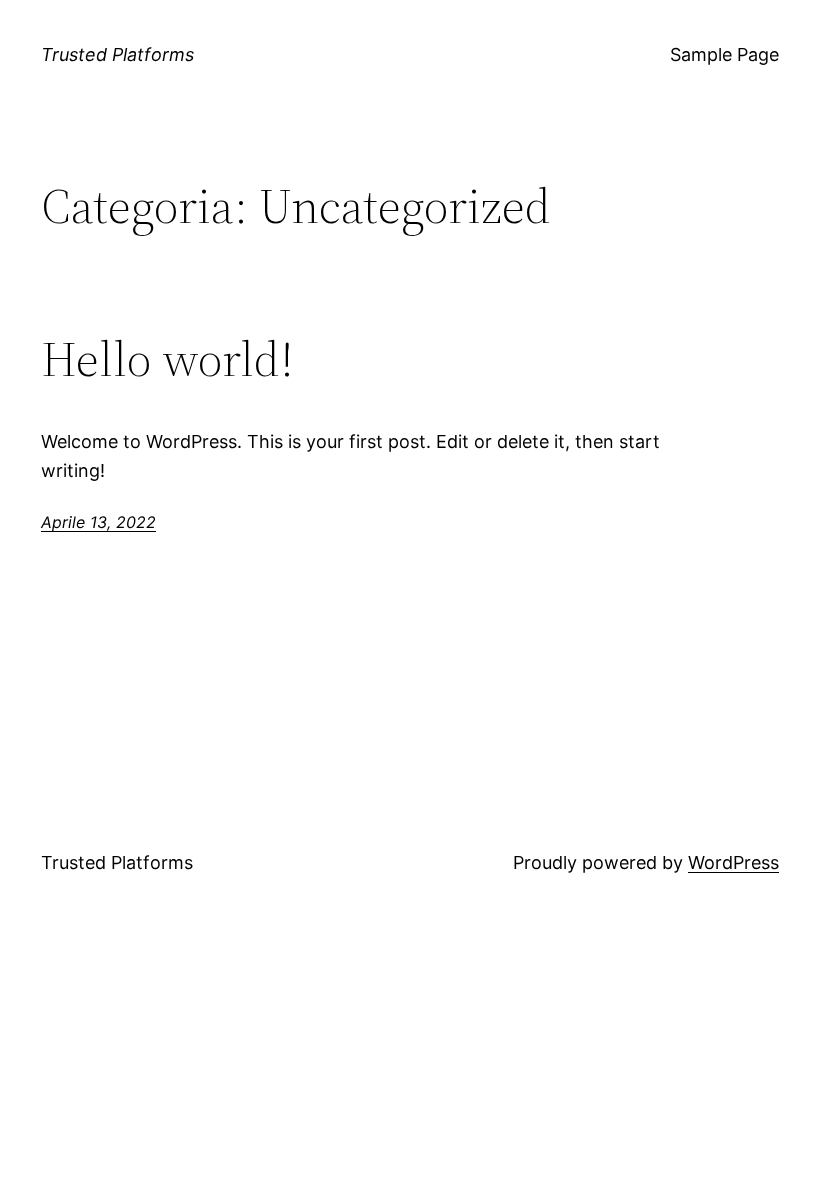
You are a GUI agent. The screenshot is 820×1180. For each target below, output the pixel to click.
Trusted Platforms (117, 54)
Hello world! (167, 359)
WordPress (733, 862)
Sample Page (724, 54)
